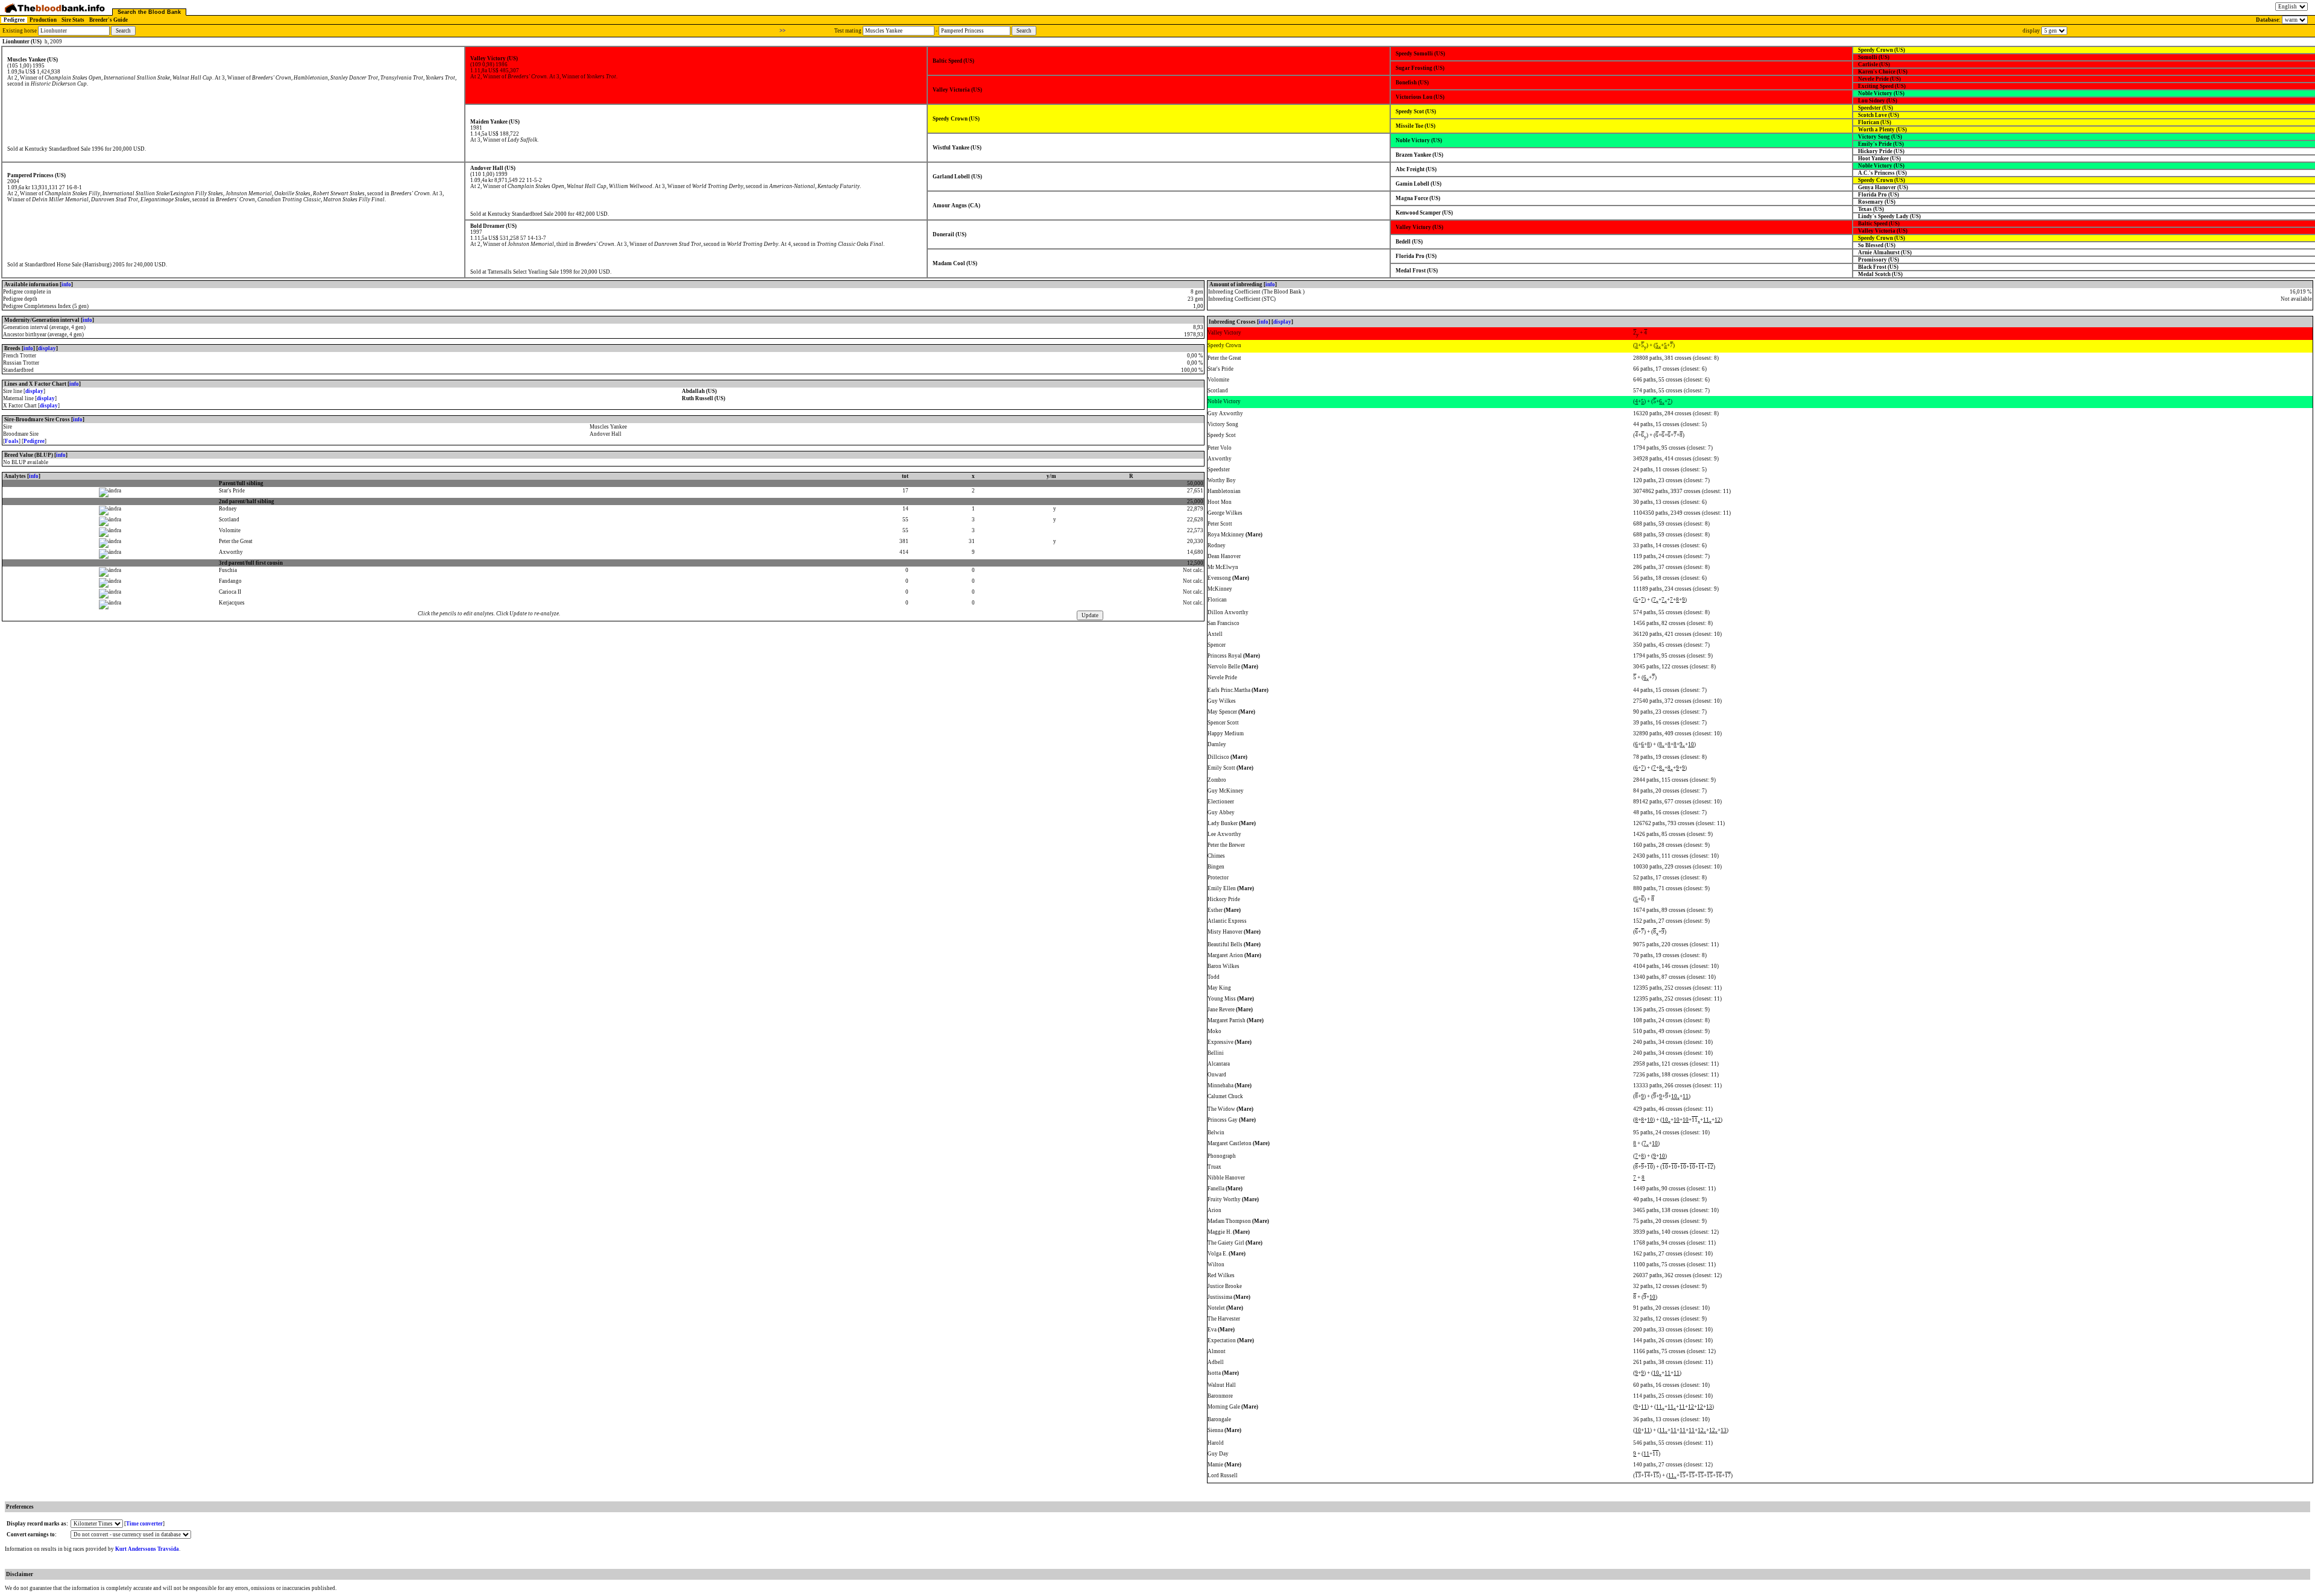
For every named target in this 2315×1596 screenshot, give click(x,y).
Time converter (144, 1524)
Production (43, 20)
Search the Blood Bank (149, 12)
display (47, 348)
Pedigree (14, 20)
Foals (12, 441)
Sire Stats (73, 20)
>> (783, 31)
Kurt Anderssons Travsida (147, 1549)
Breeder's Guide (109, 20)
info (66, 284)
